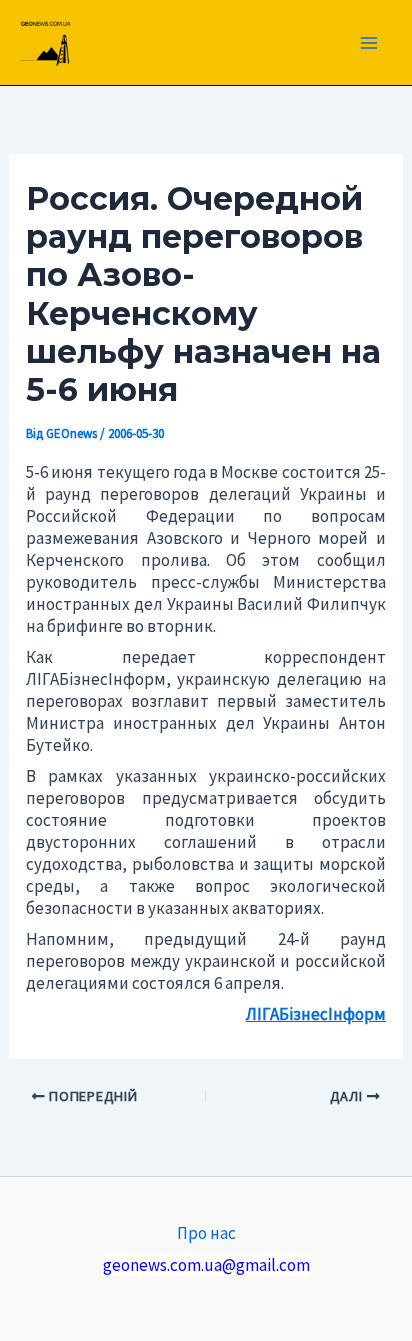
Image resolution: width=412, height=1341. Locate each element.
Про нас (206, 1233)
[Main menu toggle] (370, 43)
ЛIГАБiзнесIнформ (316, 1014)
